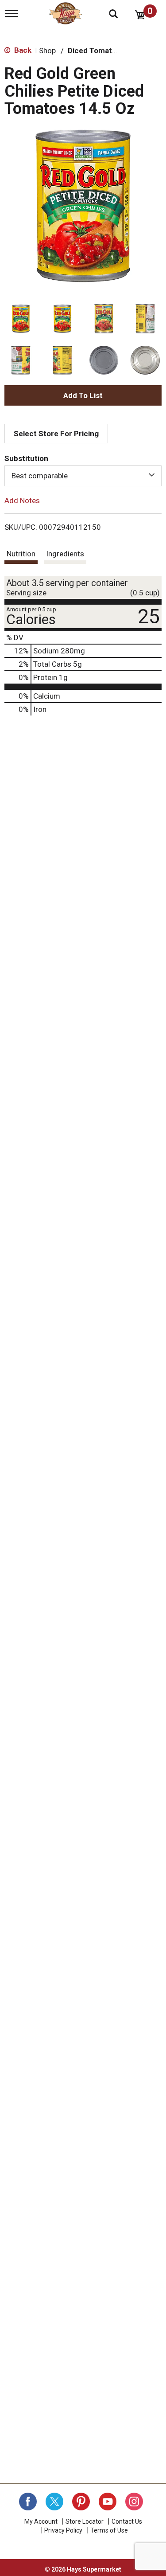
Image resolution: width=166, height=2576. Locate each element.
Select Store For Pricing (56, 434)
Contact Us (127, 2521)
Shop (47, 51)
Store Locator (85, 2521)
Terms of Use (109, 2530)
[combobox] (83, 476)
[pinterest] (81, 2502)
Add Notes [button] (22, 500)
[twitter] (54, 2502)
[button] (21, 319)
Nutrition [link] (21, 554)
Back (22, 50)
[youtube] (108, 2502)
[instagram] (134, 2502)
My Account (41, 2521)
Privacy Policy (63, 2530)
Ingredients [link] (65, 554)
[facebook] (28, 2502)
